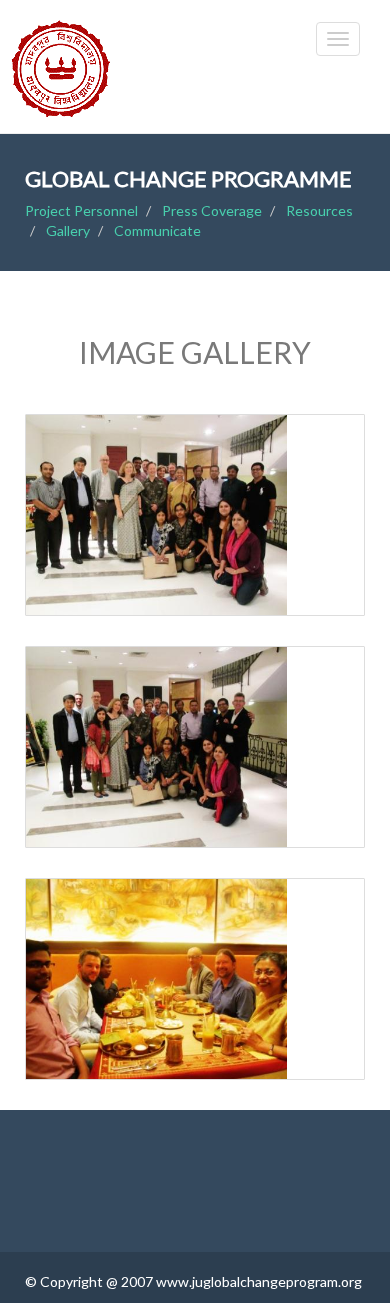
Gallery (68, 230)
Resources (319, 210)
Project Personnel (81, 210)
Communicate (157, 230)
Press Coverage (212, 210)
